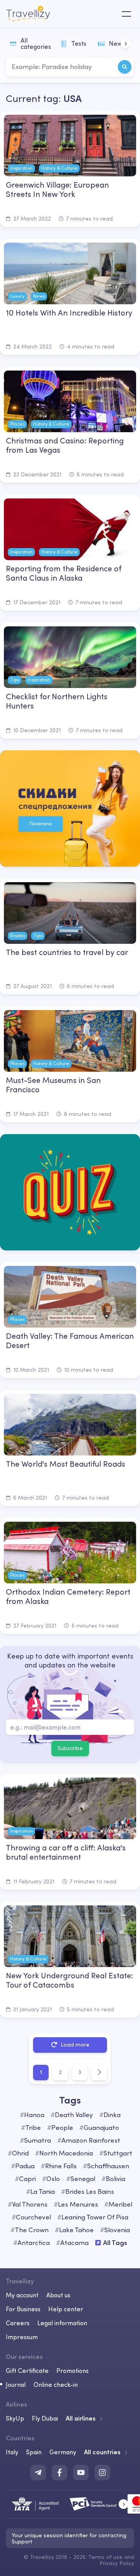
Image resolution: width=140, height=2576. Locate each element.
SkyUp (15, 2418)
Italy (12, 2452)
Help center (66, 2309)
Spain (34, 2452)
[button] (125, 44)
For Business (23, 2309)
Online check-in (56, 2385)
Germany (63, 2452)
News (117, 43)
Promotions (73, 2371)
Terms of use (105, 2557)
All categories (36, 43)
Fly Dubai (45, 2418)
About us (58, 2295)
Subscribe (70, 1748)
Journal (16, 2385)
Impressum (22, 2337)
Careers (18, 2323)
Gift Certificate (27, 2371)
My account (22, 2295)
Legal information (62, 2323)
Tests (79, 43)
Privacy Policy (117, 2563)
